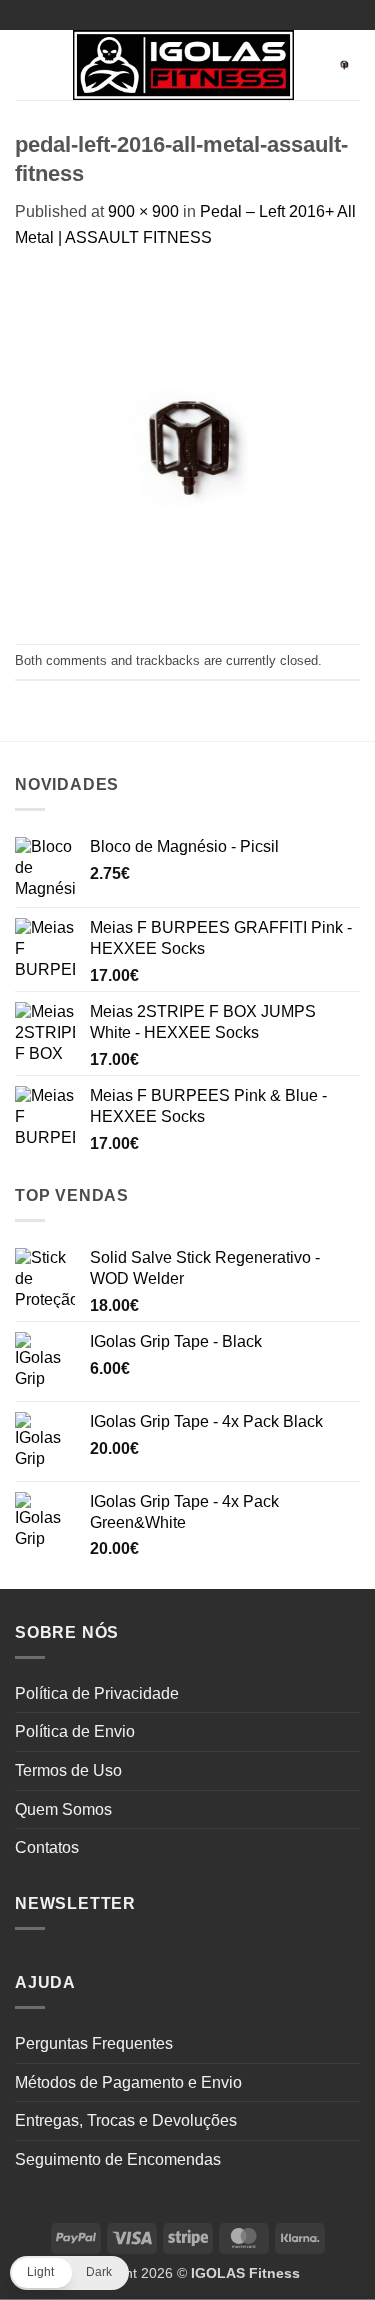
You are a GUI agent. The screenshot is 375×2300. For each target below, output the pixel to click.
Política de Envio (75, 1731)
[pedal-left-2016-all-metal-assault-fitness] (187, 445)
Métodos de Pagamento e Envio (128, 2082)
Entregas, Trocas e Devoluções (126, 2120)
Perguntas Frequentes (94, 2043)
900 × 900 (143, 211)
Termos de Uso (68, 1770)
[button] (27, 64)
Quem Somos (63, 1809)
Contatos (47, 1847)
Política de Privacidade (97, 1693)
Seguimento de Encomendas (118, 2159)
